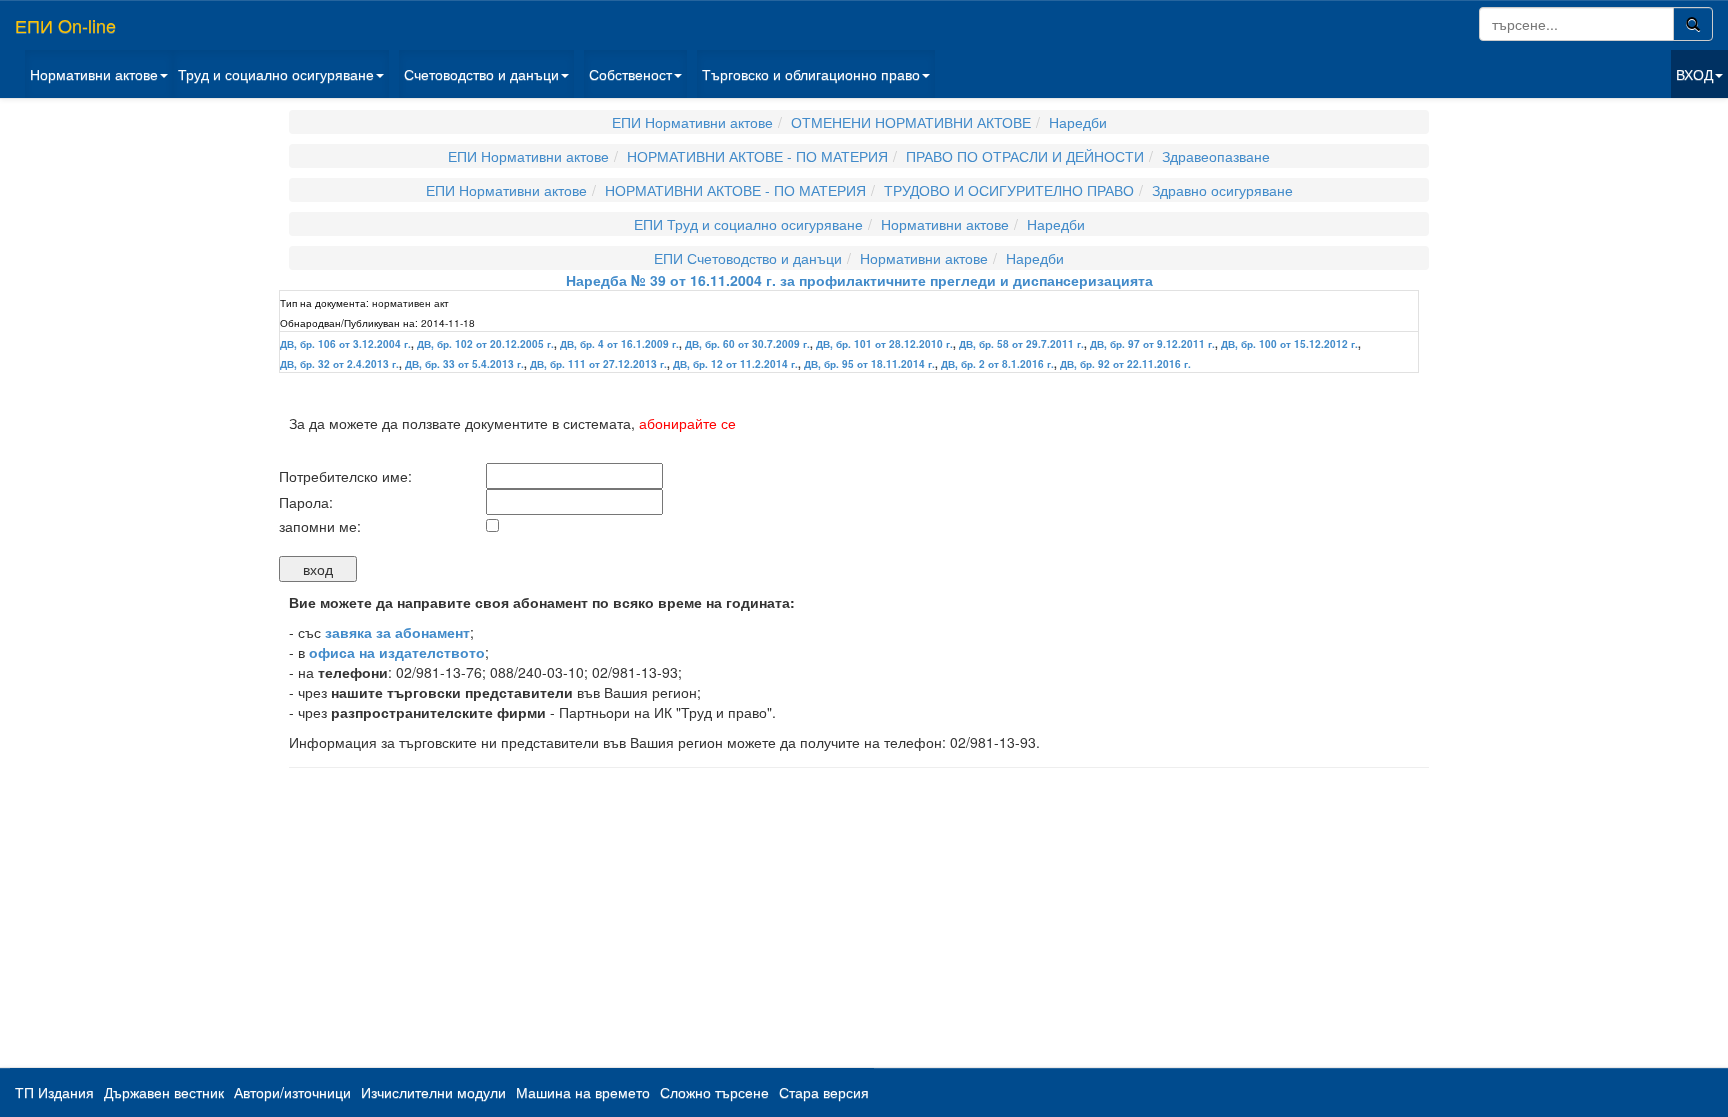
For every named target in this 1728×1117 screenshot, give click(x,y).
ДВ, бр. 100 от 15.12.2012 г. (1289, 344)
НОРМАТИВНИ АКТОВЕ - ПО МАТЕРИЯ (757, 156)
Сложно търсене (714, 1092)
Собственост (630, 74)
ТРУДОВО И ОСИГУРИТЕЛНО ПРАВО (1009, 190)
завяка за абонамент (397, 632)
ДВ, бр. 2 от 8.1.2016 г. (997, 364)
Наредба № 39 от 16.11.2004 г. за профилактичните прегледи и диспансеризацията (859, 280)
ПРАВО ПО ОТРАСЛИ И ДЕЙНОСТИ (1025, 156)
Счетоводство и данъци (481, 74)
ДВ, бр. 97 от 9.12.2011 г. (1152, 344)
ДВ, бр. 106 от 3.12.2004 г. (345, 344)
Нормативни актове (94, 74)
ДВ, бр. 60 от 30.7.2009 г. (747, 344)
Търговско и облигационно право (811, 74)
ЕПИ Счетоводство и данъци (748, 258)
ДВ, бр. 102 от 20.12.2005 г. (485, 344)
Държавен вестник (164, 1092)
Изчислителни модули (433, 1092)
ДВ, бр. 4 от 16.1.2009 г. (619, 344)
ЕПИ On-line (65, 25)
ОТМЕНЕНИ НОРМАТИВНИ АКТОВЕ (911, 122)
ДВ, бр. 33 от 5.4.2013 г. (464, 364)
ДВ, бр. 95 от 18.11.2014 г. (869, 364)
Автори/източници (292, 1092)
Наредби (1078, 122)
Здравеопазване (1216, 156)
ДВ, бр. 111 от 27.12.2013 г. (598, 364)
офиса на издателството (397, 652)
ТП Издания (54, 1092)
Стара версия (824, 1092)
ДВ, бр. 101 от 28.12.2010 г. (884, 344)
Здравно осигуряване (1222, 190)
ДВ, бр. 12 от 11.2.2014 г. (735, 364)
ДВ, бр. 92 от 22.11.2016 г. (1125, 364)
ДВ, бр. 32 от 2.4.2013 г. (339, 364)
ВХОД (1694, 74)
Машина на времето (583, 1092)
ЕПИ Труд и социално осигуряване (748, 224)
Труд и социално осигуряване (276, 74)
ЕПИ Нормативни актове (692, 122)
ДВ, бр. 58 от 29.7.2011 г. (1021, 344)
